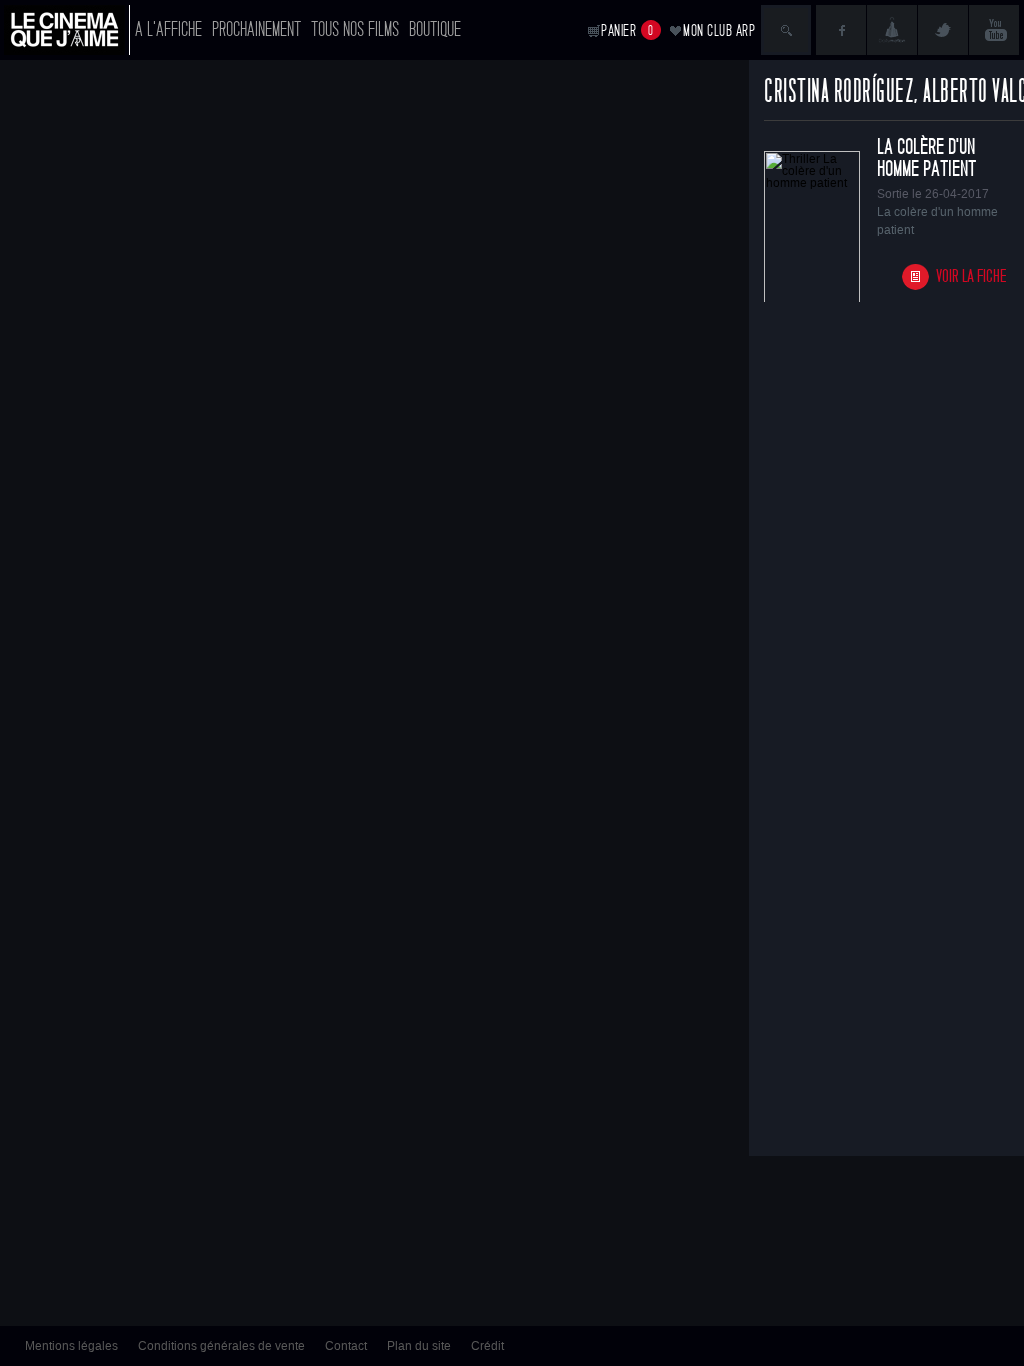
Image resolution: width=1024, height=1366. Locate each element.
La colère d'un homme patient (926, 158)
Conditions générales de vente (221, 1346)
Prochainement (256, 29)
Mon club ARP (719, 30)
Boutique (435, 29)
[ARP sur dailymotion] (892, 30)
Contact (346, 1346)
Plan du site (419, 1346)
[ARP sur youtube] (994, 30)
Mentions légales (71, 1346)
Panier (627, 30)
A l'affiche (168, 29)
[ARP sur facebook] (841, 30)
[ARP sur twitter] (943, 30)
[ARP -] (67, 30)
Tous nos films (355, 29)
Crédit (487, 1346)
